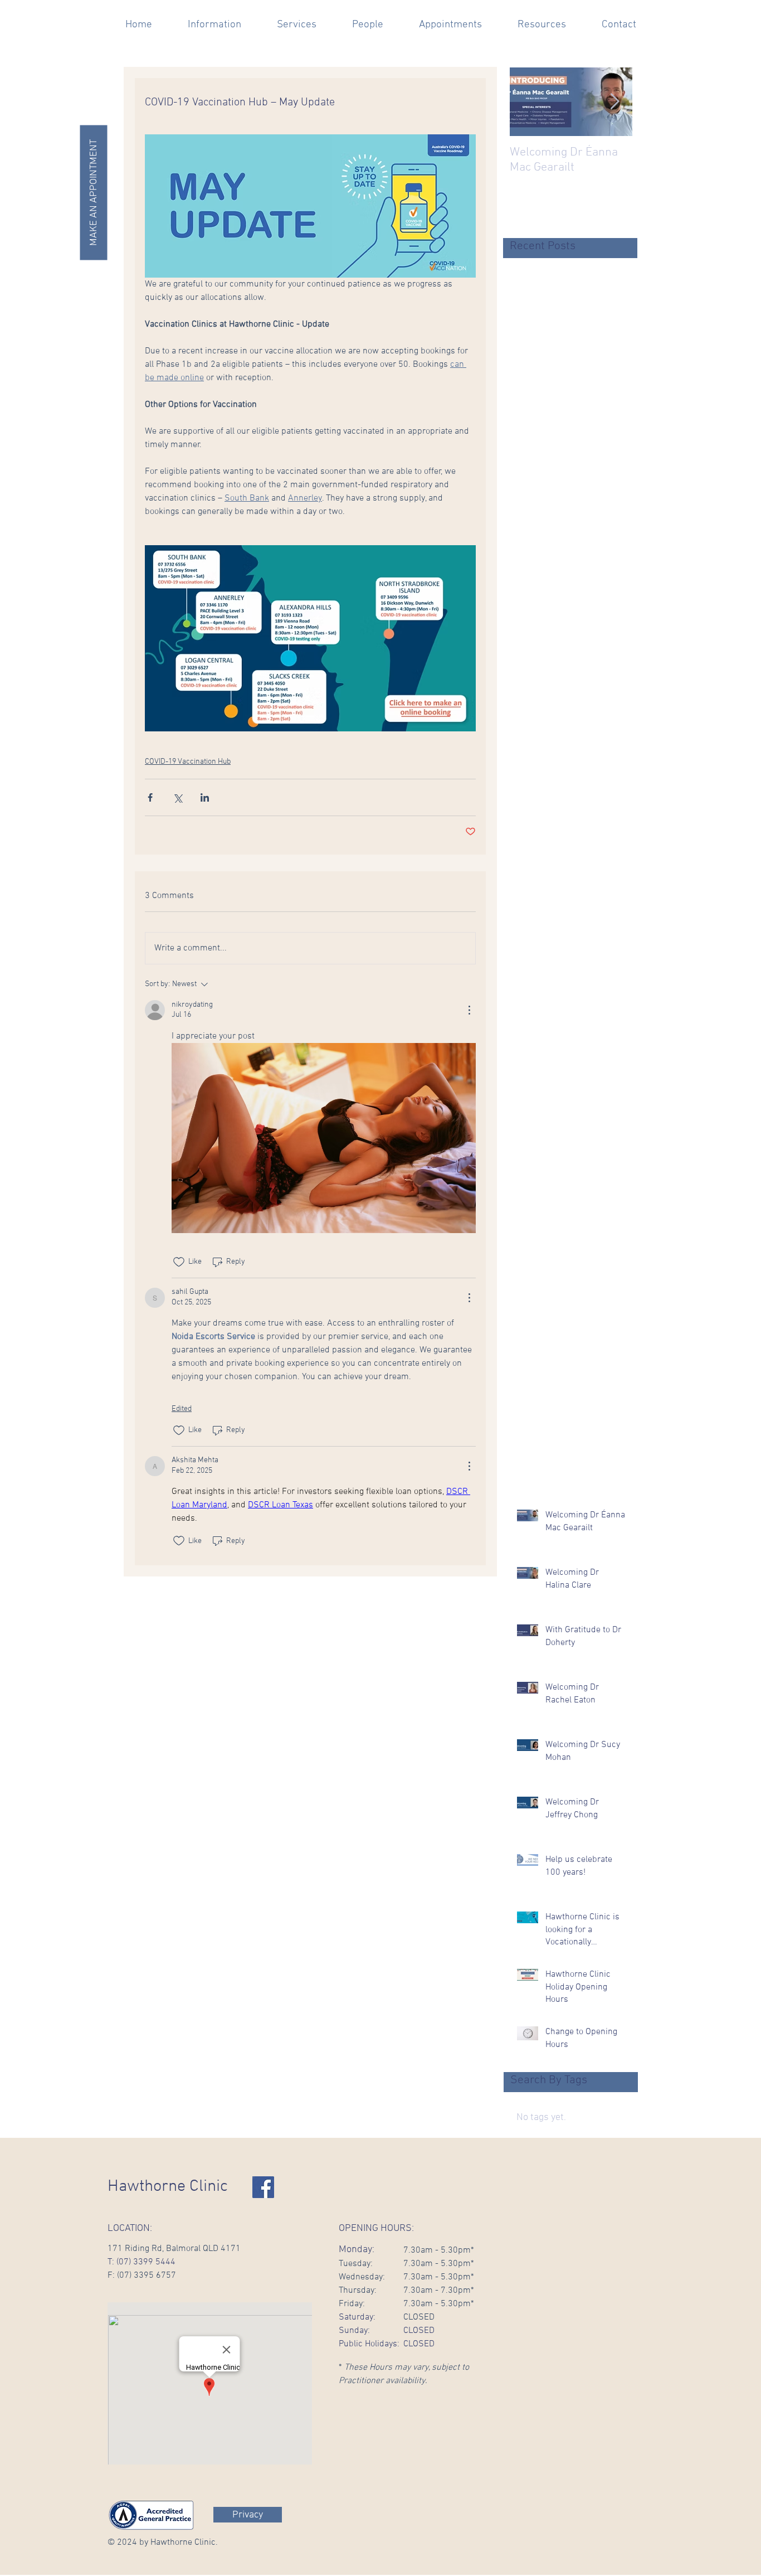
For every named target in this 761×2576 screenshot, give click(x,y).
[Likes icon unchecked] (179, 1262)
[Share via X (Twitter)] (177, 797)
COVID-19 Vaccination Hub (188, 762)
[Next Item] (614, 102)
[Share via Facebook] (150, 797)
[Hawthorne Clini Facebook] (263, 2187)
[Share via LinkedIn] (205, 797)
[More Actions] (469, 1010)
